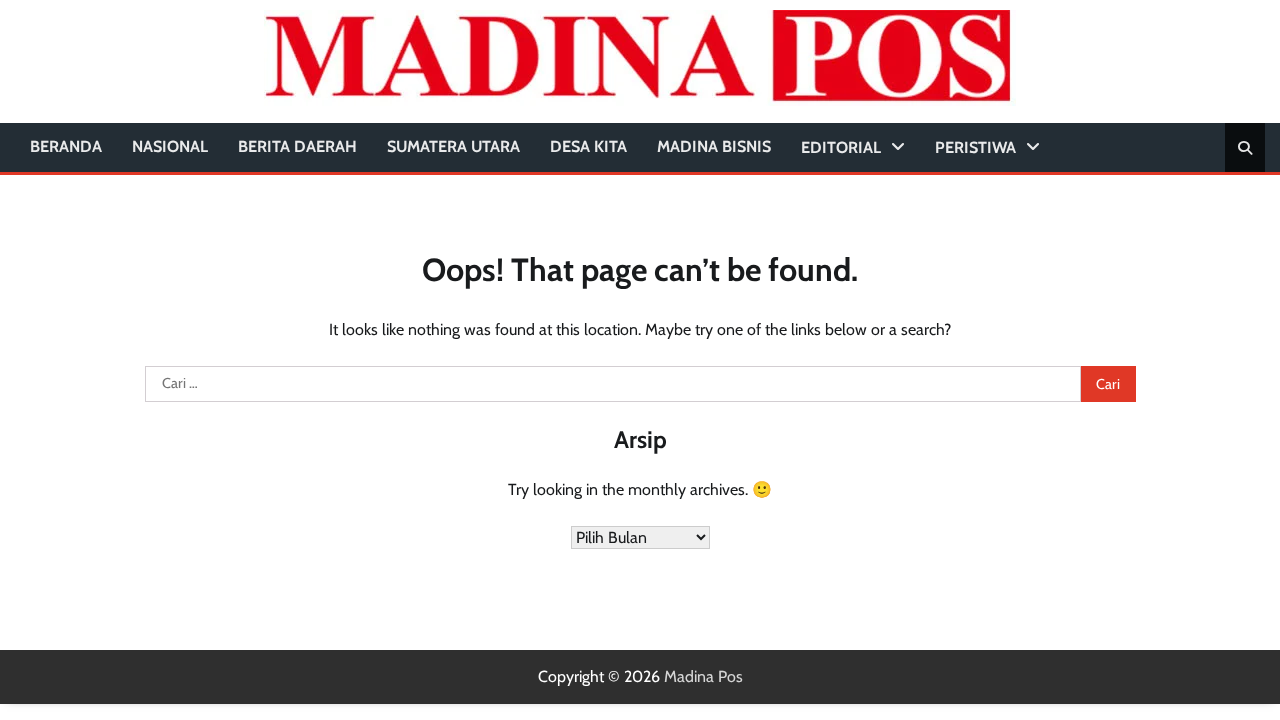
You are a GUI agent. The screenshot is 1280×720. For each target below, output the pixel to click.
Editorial (841, 147)
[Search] (1245, 148)
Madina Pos (703, 676)
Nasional (170, 146)
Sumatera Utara (453, 146)
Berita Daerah (297, 146)
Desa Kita (588, 146)
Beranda (66, 146)
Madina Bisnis (714, 146)
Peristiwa (975, 147)
